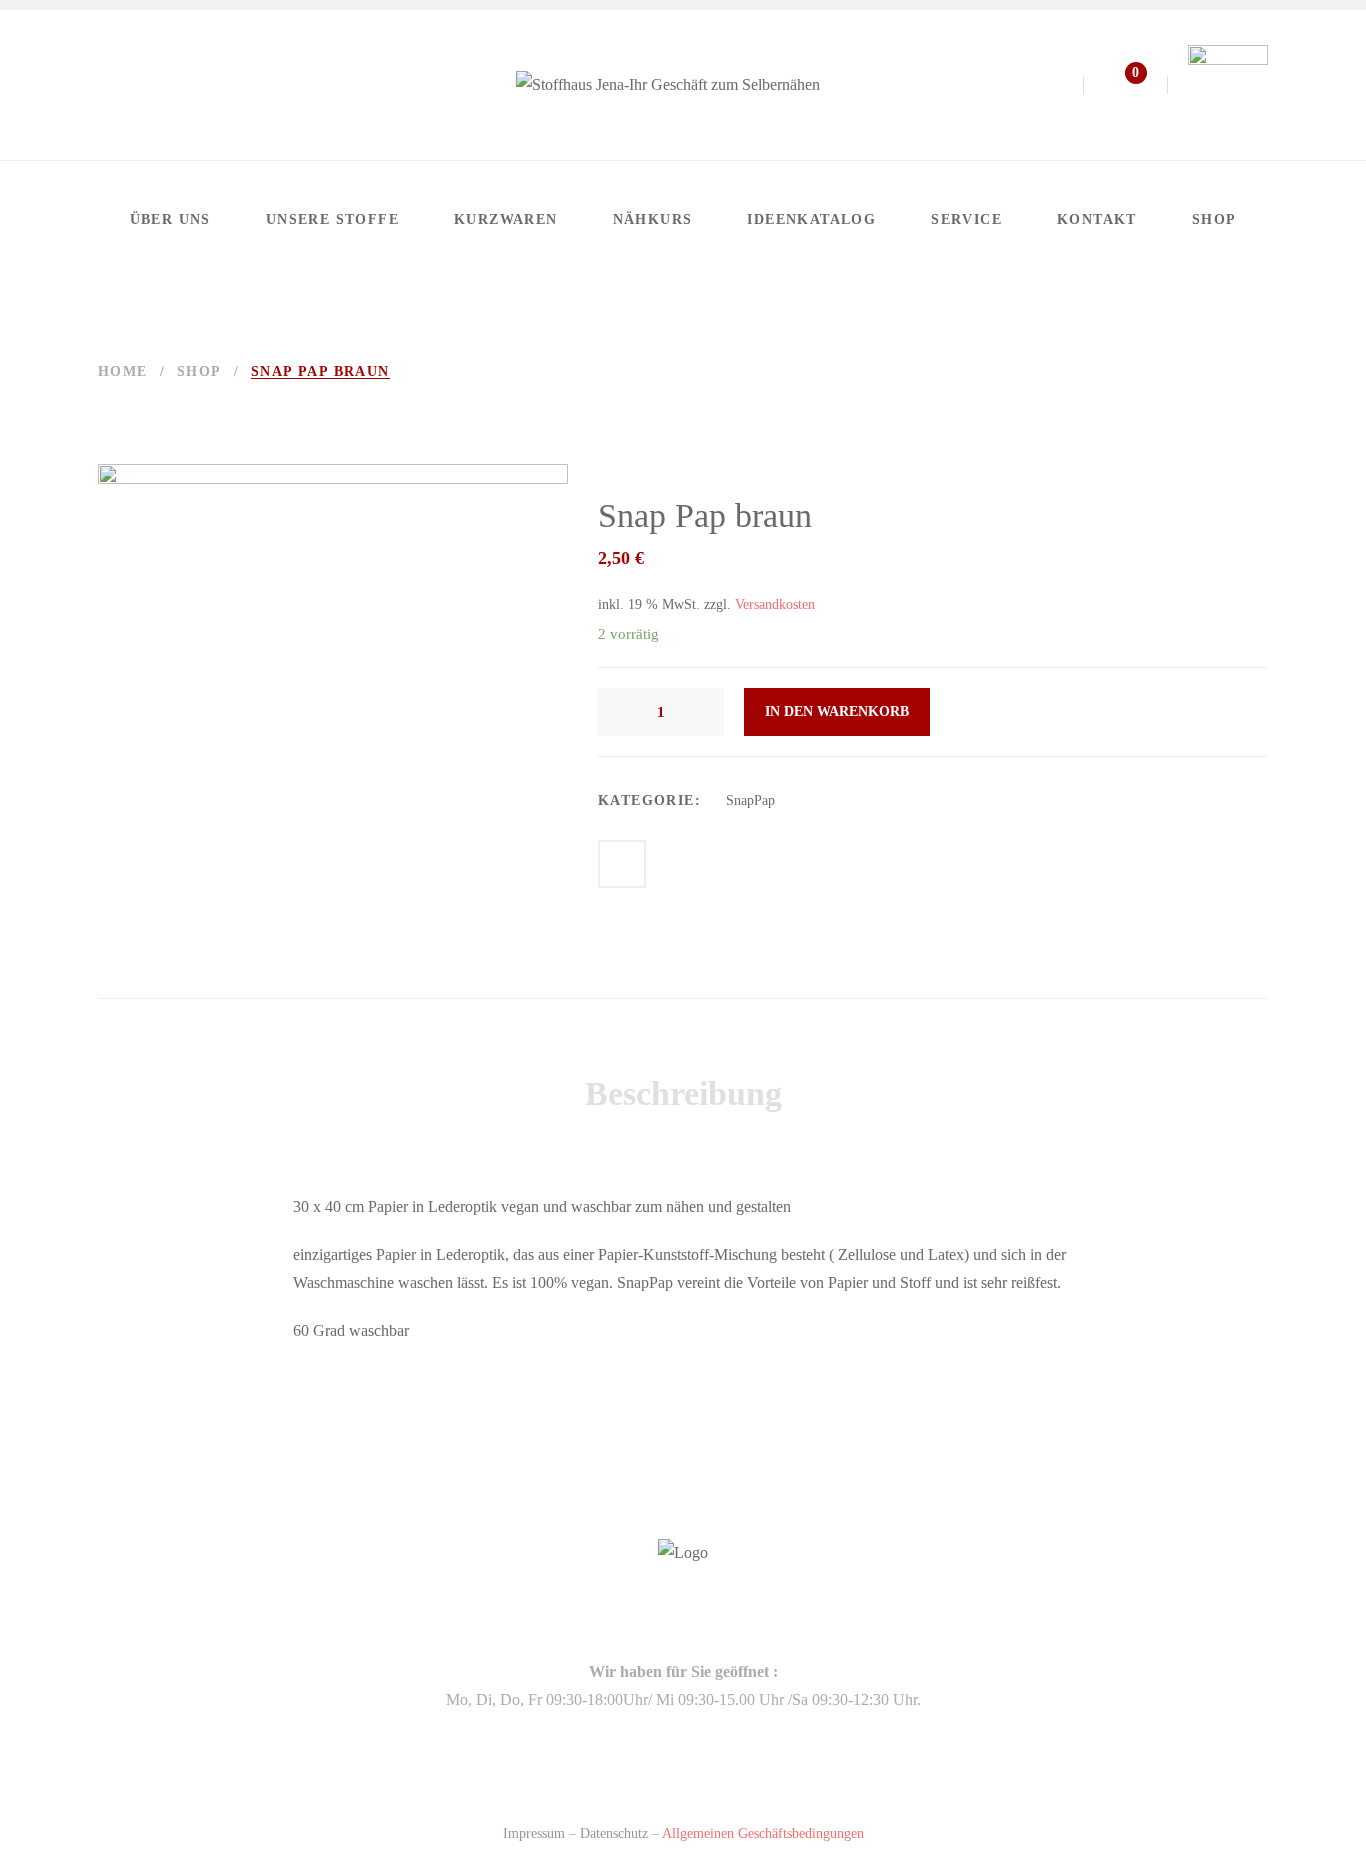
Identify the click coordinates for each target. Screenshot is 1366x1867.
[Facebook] (107, 85)
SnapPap (750, 800)
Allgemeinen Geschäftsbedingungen (763, 1833)
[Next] (1255, 371)
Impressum (534, 1833)
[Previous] (1209, 371)
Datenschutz (614, 1833)
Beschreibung (683, 1093)
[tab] (683, 1094)
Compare (622, 864)
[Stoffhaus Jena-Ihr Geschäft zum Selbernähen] (668, 85)
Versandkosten (775, 604)
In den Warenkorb (837, 711)
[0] (1115, 89)
